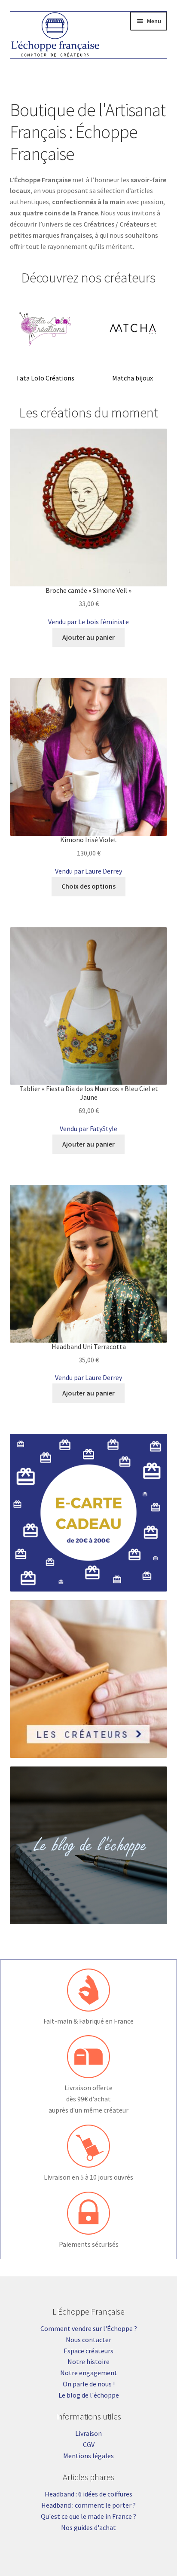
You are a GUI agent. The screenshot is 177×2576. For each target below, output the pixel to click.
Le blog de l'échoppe (89, 2395)
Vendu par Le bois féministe (88, 622)
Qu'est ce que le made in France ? (88, 2516)
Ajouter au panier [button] (88, 637)
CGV (89, 2444)
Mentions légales (88, 2456)
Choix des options (88, 886)
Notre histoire (88, 2361)
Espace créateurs (88, 2351)
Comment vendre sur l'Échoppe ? (89, 2328)
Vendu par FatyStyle (88, 1129)
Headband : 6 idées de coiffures (88, 2494)
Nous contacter (88, 2340)
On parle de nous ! (89, 2384)
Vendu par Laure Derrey (88, 871)
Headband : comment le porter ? (88, 2505)
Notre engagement (89, 2373)
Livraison (88, 2433)
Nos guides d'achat (88, 2527)
